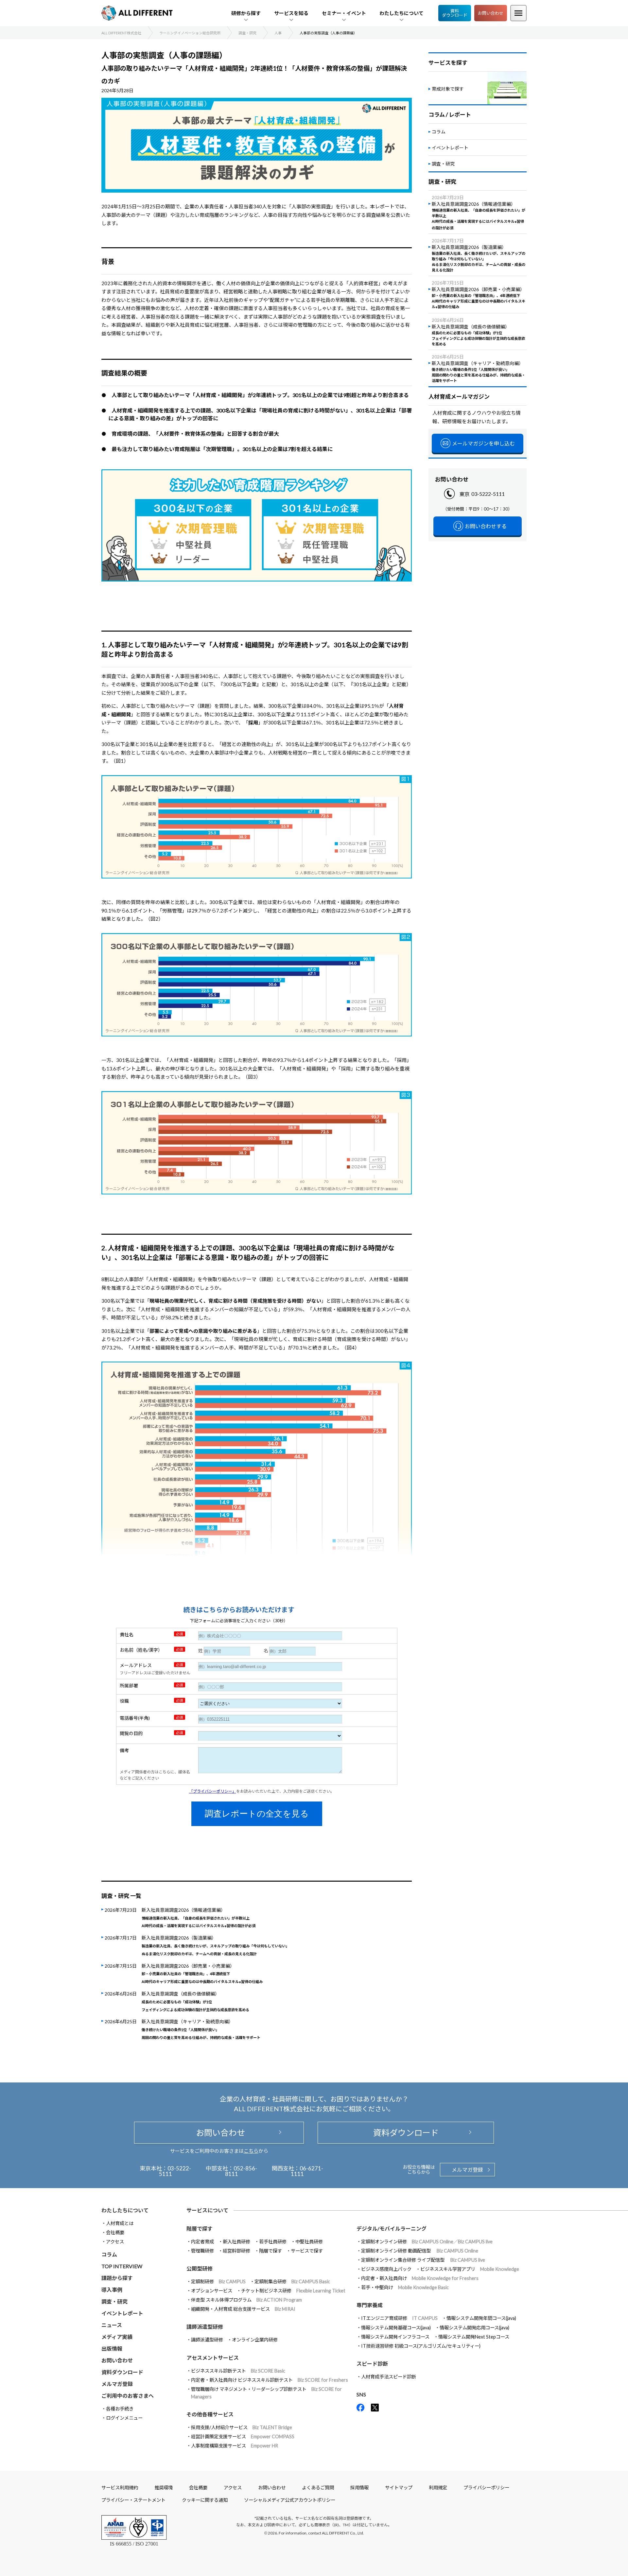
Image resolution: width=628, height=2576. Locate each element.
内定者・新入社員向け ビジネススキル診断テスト (270, 2380)
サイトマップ (399, 2488)
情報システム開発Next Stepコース (474, 2337)
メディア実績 (117, 2337)
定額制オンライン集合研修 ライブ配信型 (423, 2260)
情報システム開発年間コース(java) (481, 2318)
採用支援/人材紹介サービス (242, 2427)
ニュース (112, 2325)
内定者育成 (202, 2242)
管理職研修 (202, 2251)
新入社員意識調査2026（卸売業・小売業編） (202, 1974)
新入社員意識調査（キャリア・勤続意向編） (201, 2029)
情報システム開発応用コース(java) (474, 2328)
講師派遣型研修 (207, 2340)
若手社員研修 (273, 2242)
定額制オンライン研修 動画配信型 (420, 2251)
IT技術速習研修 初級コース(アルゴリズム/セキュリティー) (421, 2346)
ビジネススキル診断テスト (238, 2371)
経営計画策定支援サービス (243, 2437)
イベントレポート (450, 148)
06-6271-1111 (307, 2171)
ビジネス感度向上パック (386, 2269)
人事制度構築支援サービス (235, 2446)
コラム (439, 132)
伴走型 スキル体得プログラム (246, 2300)
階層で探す (270, 2251)
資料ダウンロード (455, 13)
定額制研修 (218, 2281)
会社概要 (115, 2232)
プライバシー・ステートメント (133, 2500)
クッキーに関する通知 (205, 2500)
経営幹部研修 (236, 2251)
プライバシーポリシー (486, 2488)
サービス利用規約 (120, 2488)
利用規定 (438, 2488)
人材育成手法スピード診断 (389, 2377)
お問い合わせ (491, 13)
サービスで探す (307, 2251)
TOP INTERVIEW (122, 2266)
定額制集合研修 (292, 2281)
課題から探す (117, 2278)
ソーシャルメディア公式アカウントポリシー (290, 2500)
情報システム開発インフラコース (395, 2337)
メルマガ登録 (467, 2170)
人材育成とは (120, 2223)
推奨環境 (164, 2488)
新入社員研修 (236, 2242)
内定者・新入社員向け (420, 2278)
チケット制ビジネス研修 (293, 2291)
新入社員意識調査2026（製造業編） (215, 1945)
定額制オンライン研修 (427, 2242)
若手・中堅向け (405, 2287)
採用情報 (359, 2488)
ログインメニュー (124, 2418)
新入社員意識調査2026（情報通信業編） (199, 1918)
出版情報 (112, 2349)
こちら (251, 2151)
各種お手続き (120, 2409)
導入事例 (112, 2290)
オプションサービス (212, 2291)
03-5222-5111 (488, 494)
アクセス (115, 2242)
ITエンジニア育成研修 (399, 2318)
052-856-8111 (241, 2171)
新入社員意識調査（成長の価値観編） (195, 2001)
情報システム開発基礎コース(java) (396, 2328)
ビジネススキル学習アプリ (470, 2269)
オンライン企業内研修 (255, 2340)
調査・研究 (443, 164)
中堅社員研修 (309, 2242)
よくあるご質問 (318, 2488)
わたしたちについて (125, 2210)
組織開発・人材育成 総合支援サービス (243, 2309)
